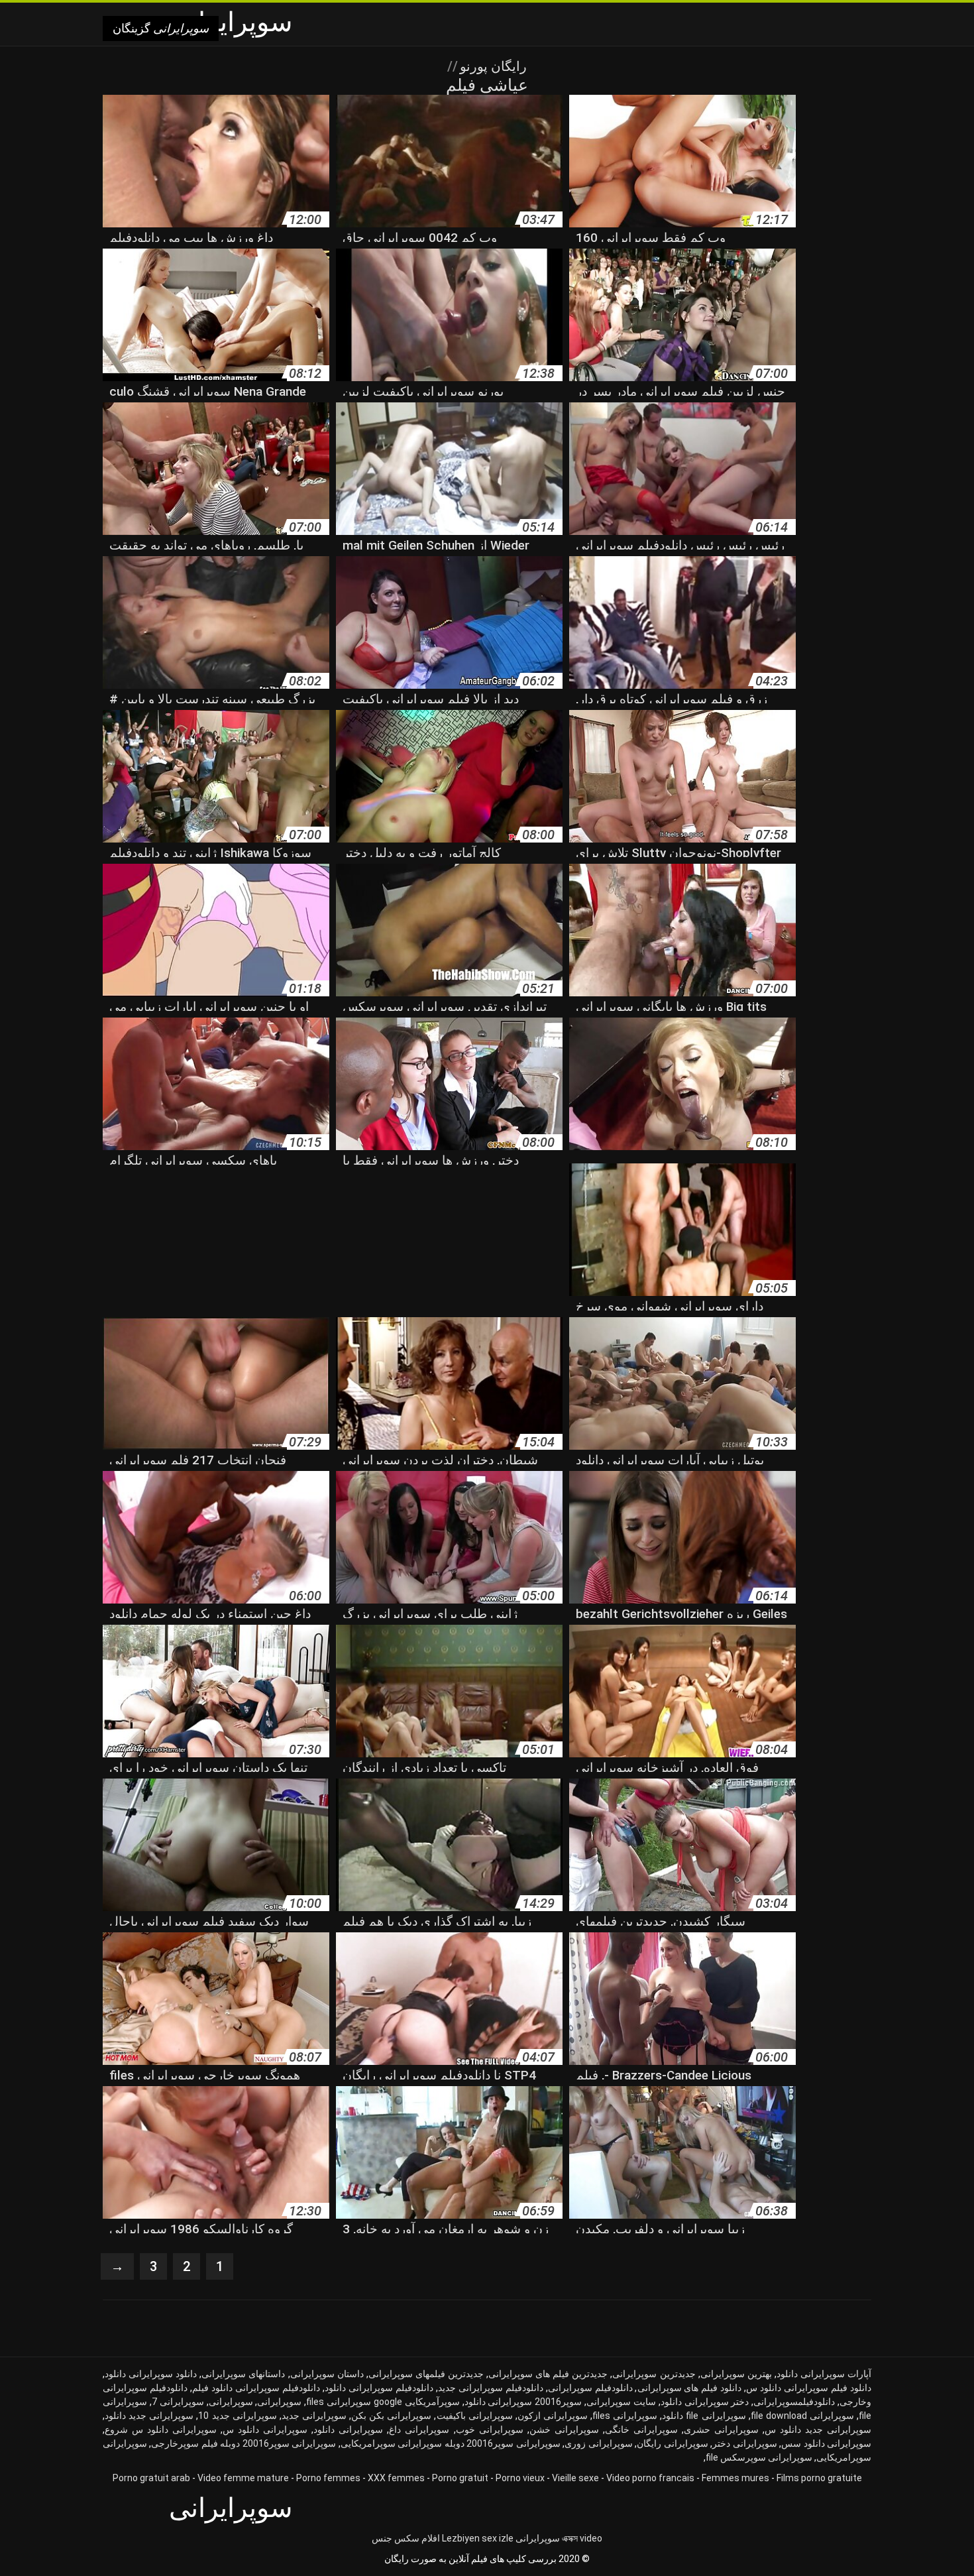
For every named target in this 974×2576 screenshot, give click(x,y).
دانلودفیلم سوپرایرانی (590, 2388)
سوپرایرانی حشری (721, 2430)
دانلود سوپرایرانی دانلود (151, 2374)
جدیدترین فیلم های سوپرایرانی (548, 2374)
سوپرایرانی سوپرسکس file (759, 2457)
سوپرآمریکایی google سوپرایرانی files (383, 2402)
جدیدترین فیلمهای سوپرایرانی (426, 2374)
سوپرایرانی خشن (564, 2430)
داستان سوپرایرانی (327, 2374)
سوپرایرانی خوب (490, 2430)
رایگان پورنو (492, 66)
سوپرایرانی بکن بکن (391, 2416)
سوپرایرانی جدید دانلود (149, 2416)
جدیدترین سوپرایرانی (654, 2374)
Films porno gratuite (819, 2478)
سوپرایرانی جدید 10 (237, 2416)
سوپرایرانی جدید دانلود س (818, 2430)
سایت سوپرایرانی (621, 2402)
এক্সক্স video (582, 2538)
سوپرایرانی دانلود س (265, 2430)
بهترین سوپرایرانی (736, 2374)
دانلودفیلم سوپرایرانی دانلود (379, 2388)
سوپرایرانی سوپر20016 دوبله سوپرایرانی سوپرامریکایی (451, 2443)
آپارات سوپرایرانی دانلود (824, 2374)
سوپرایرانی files (625, 2416)
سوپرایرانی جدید (314, 2416)
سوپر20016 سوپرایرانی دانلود (523, 2402)
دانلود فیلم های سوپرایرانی (690, 2388)
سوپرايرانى (279, 2402)
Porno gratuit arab (151, 2478)
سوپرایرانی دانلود (348, 2430)
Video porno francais (650, 2478)
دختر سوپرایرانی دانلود (705, 2402)
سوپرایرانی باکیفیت (475, 2416)
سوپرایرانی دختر (744, 2443)
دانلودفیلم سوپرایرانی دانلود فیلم (256, 2388)
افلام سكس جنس (406, 2538)
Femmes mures (735, 2478)
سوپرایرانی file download (802, 2416)
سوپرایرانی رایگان (672, 2443)
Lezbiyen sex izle (478, 2538)
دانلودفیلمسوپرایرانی (794, 2402)
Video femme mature (243, 2478)
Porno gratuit (460, 2478)
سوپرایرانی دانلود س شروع (161, 2430)
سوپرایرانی (231, 2402)
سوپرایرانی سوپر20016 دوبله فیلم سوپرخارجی (243, 2443)
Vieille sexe (575, 2478)
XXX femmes (396, 2478)
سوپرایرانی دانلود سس (826, 2443)
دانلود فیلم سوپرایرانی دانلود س (809, 2388)
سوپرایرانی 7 (178, 2402)
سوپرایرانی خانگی (641, 2430)
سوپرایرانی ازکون (553, 2416)
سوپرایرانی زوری (598, 2443)
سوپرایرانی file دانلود (704, 2416)
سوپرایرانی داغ (419, 2430)
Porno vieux (520, 2478)
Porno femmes (328, 2478)
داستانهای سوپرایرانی (243, 2374)
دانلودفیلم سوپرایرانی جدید (491, 2388)
